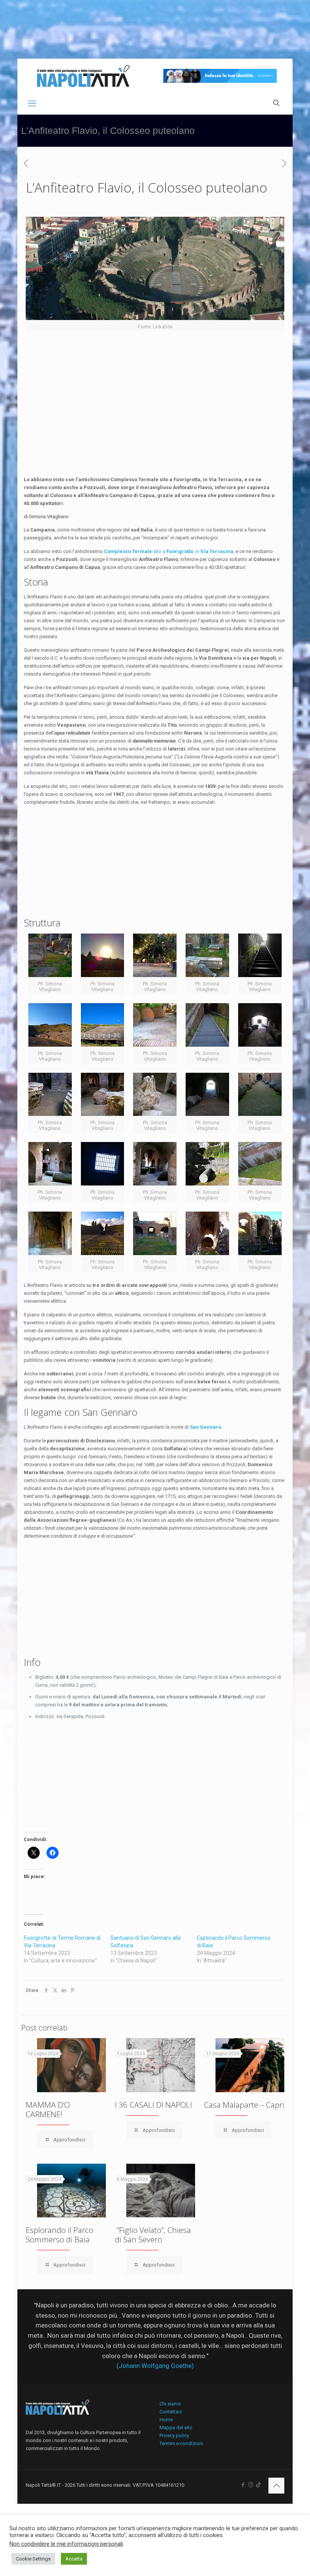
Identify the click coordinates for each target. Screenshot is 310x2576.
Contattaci (171, 2412)
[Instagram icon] (251, 2485)
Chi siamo (170, 2404)
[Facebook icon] (243, 2485)
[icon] (258, 2485)
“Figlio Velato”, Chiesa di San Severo (153, 2235)
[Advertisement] (155, 423)
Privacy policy (174, 2435)
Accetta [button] (74, 2559)
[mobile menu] (32, 104)
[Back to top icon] (276, 2486)
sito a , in (169, 551)
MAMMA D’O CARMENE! (48, 2109)
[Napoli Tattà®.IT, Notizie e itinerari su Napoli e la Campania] (83, 76)
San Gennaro (205, 1427)
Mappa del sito (176, 2428)
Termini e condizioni (181, 2443)
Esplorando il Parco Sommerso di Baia (60, 2235)
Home (166, 2420)
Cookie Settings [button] (33, 2559)
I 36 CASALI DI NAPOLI (153, 2105)
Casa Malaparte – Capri (244, 2105)
